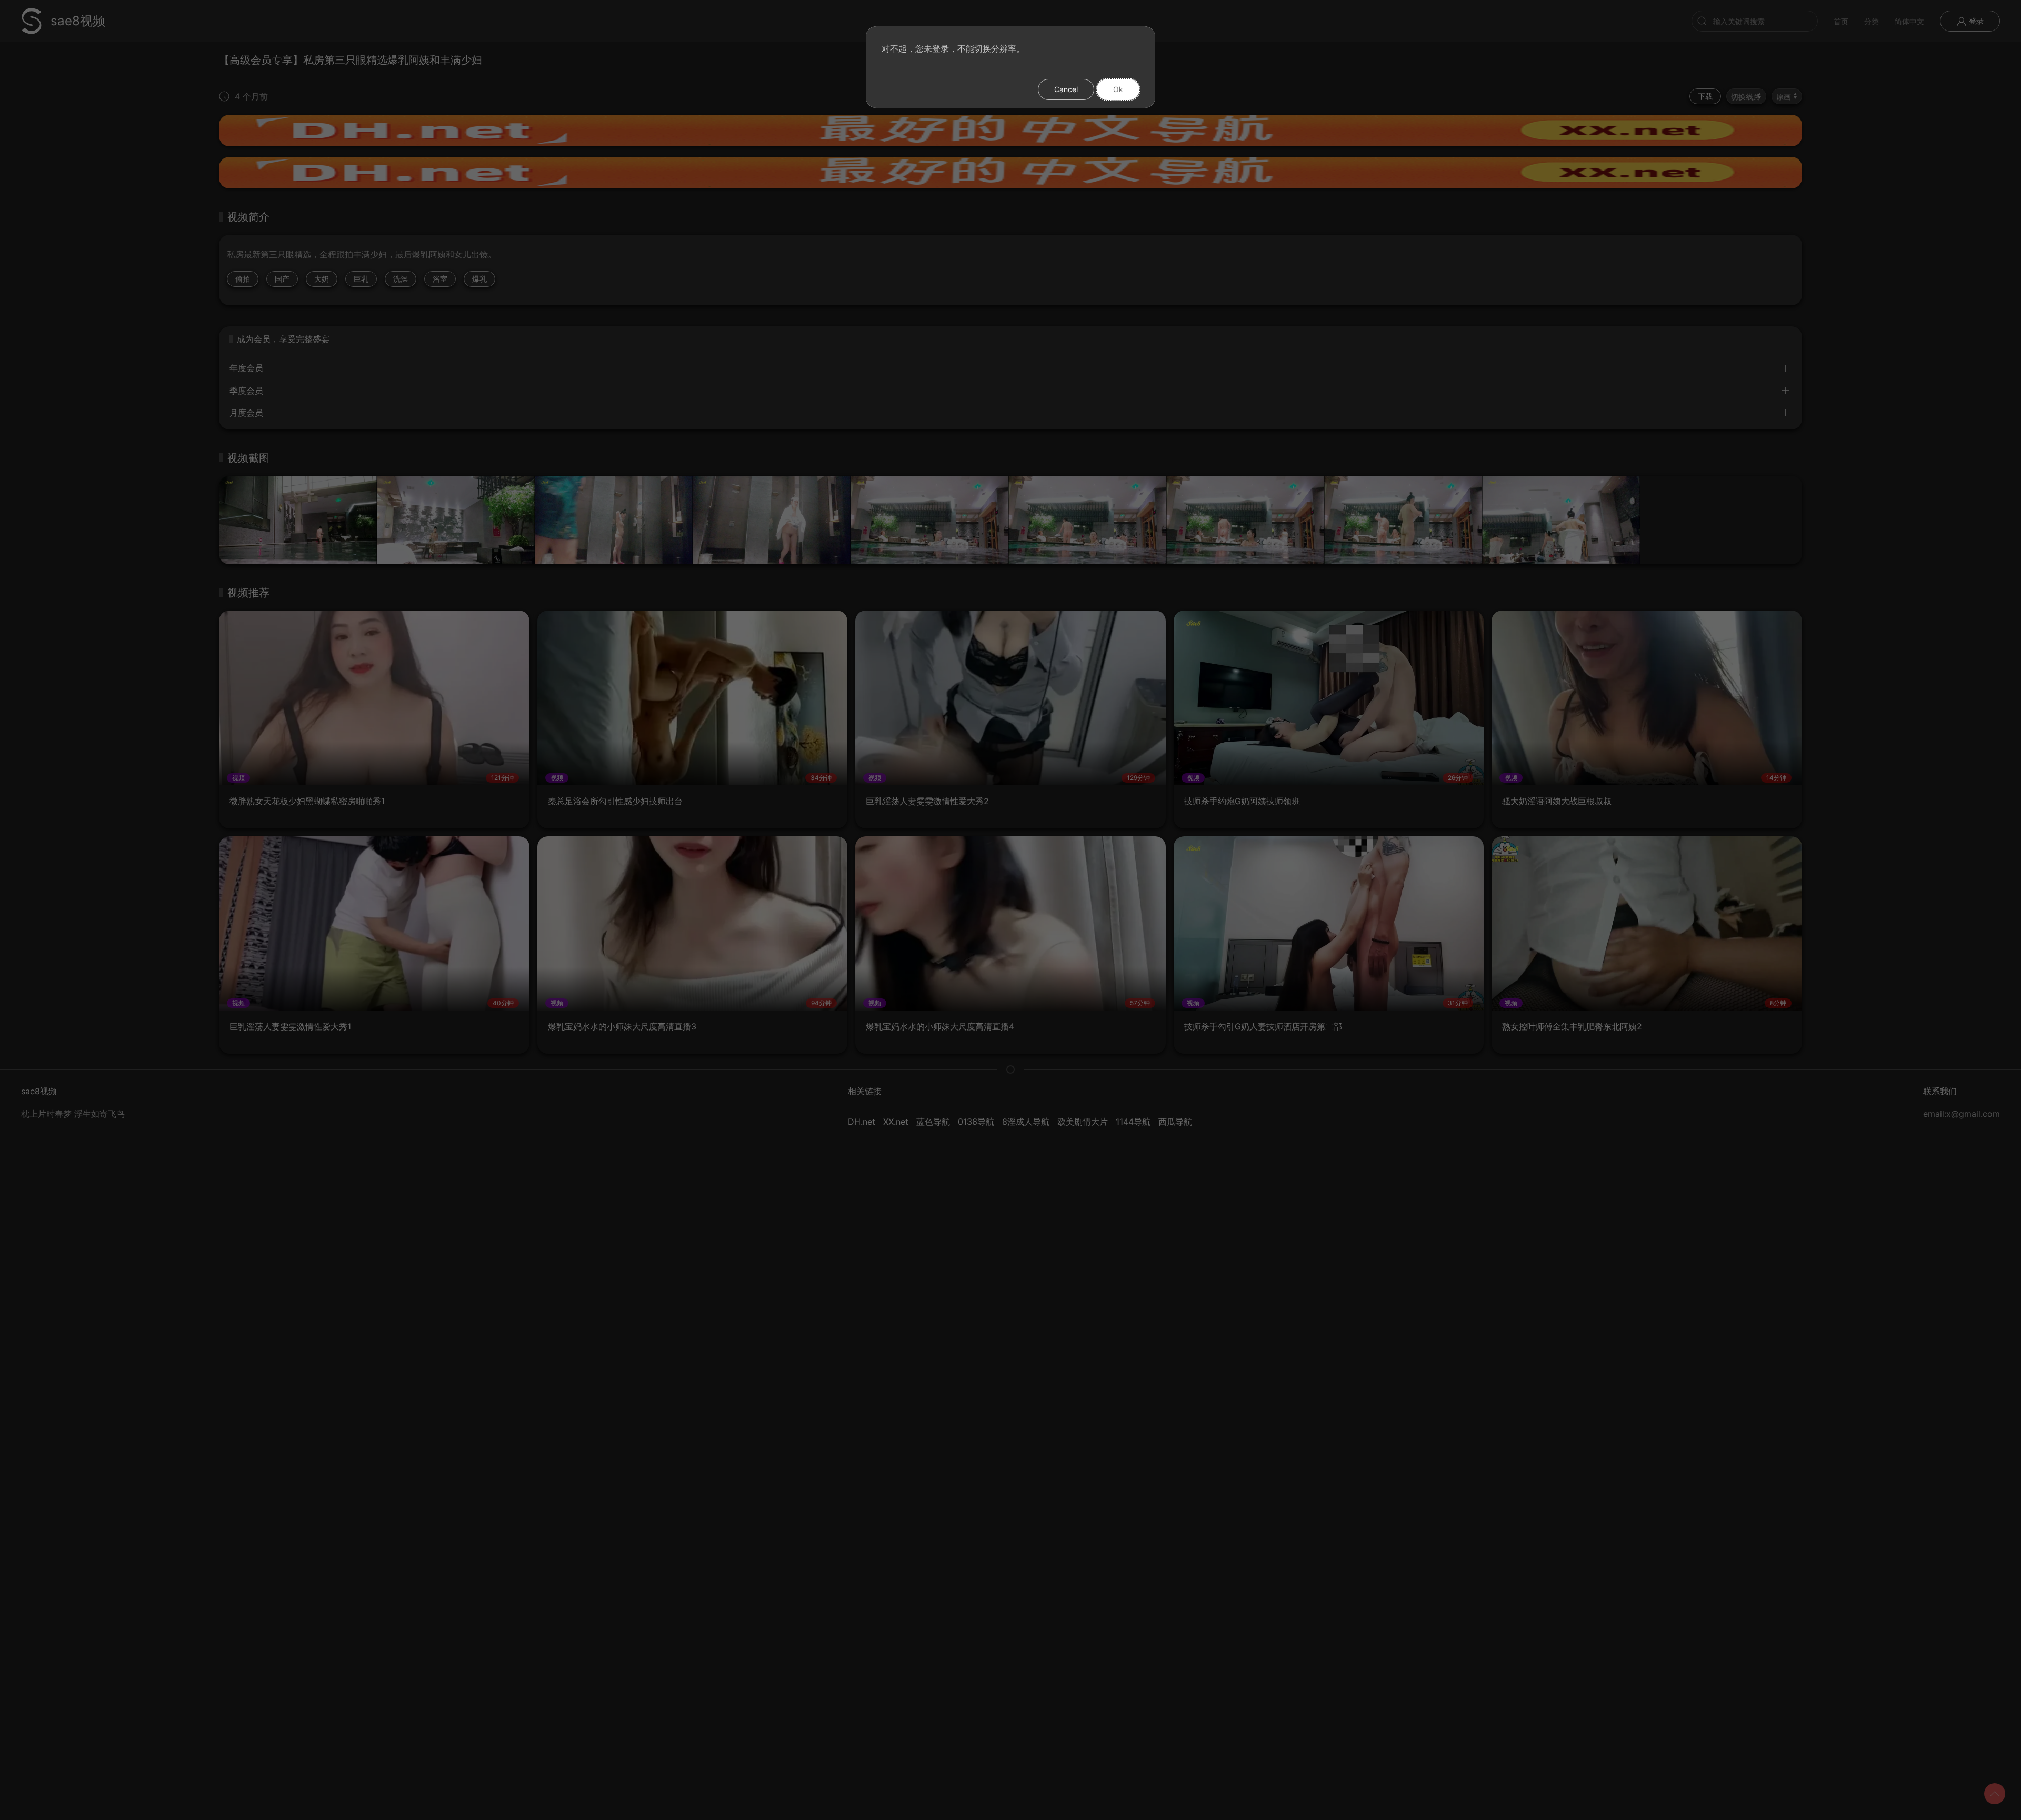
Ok (1118, 89)
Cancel (1066, 89)
